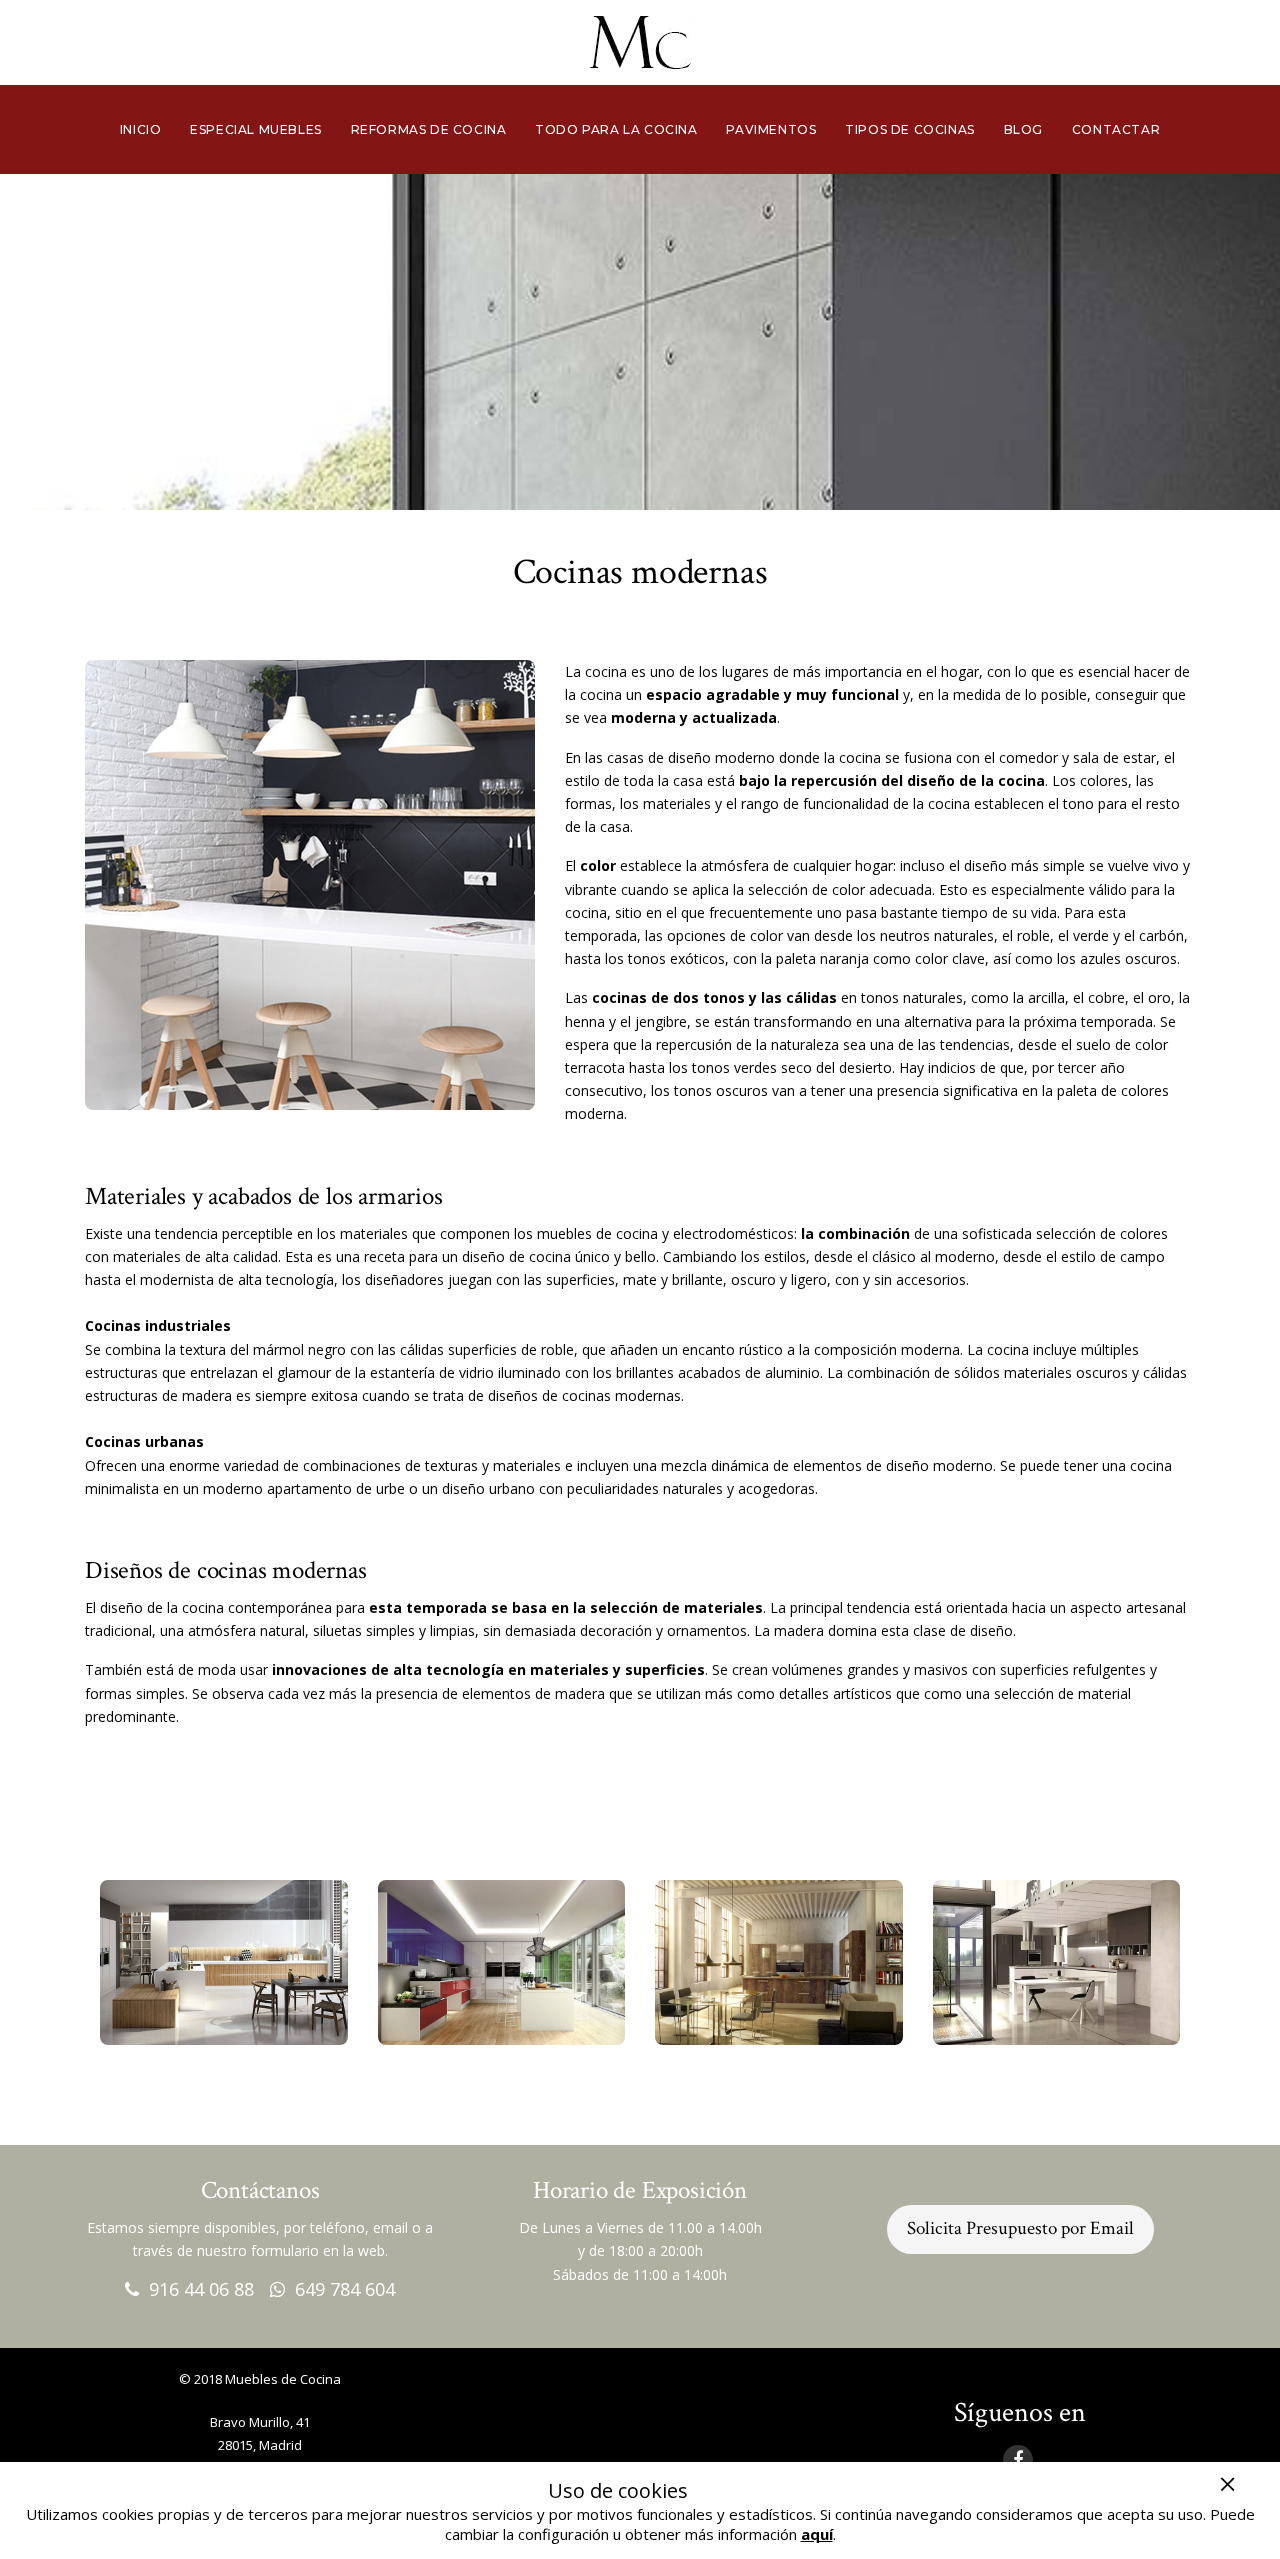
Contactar (1116, 129)
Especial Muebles (256, 129)
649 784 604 (340, 2289)
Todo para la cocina (616, 129)
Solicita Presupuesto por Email (1020, 2228)
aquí (817, 2534)
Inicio (141, 129)
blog (1023, 129)
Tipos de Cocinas (910, 129)
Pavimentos (771, 129)
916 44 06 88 (196, 2289)
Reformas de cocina (429, 129)
